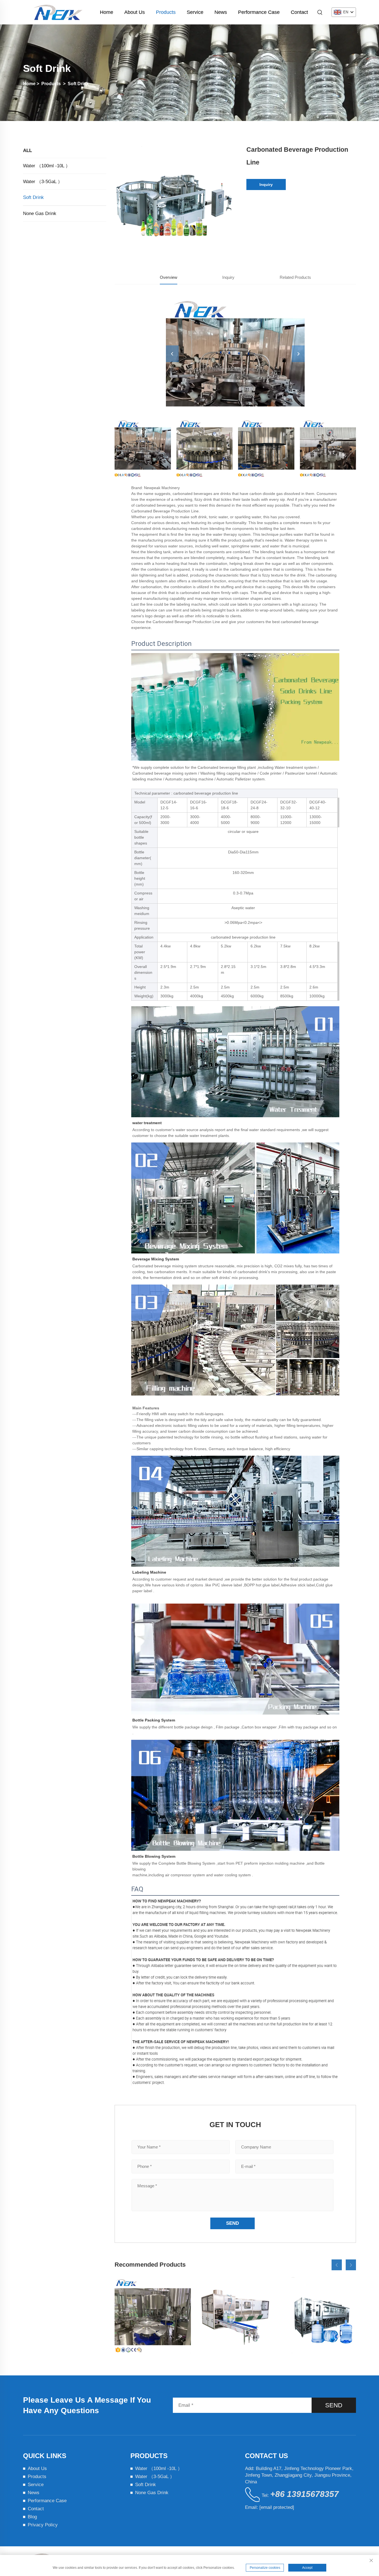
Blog (32, 2517)
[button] (337, 2265)
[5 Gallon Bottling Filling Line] (318, 2315)
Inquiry (266, 184)
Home (107, 12)
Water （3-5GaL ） (43, 182)
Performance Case (259, 12)
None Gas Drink (40, 213)
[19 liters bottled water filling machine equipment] (235, 2315)
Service (195, 12)
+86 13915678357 (305, 2494)
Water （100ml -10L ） (47, 166)
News (221, 12)
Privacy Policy (43, 2525)
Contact (299, 12)
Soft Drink (78, 84)
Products (166, 12)
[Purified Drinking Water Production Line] (153, 2315)
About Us (135, 12)
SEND (334, 2405)
